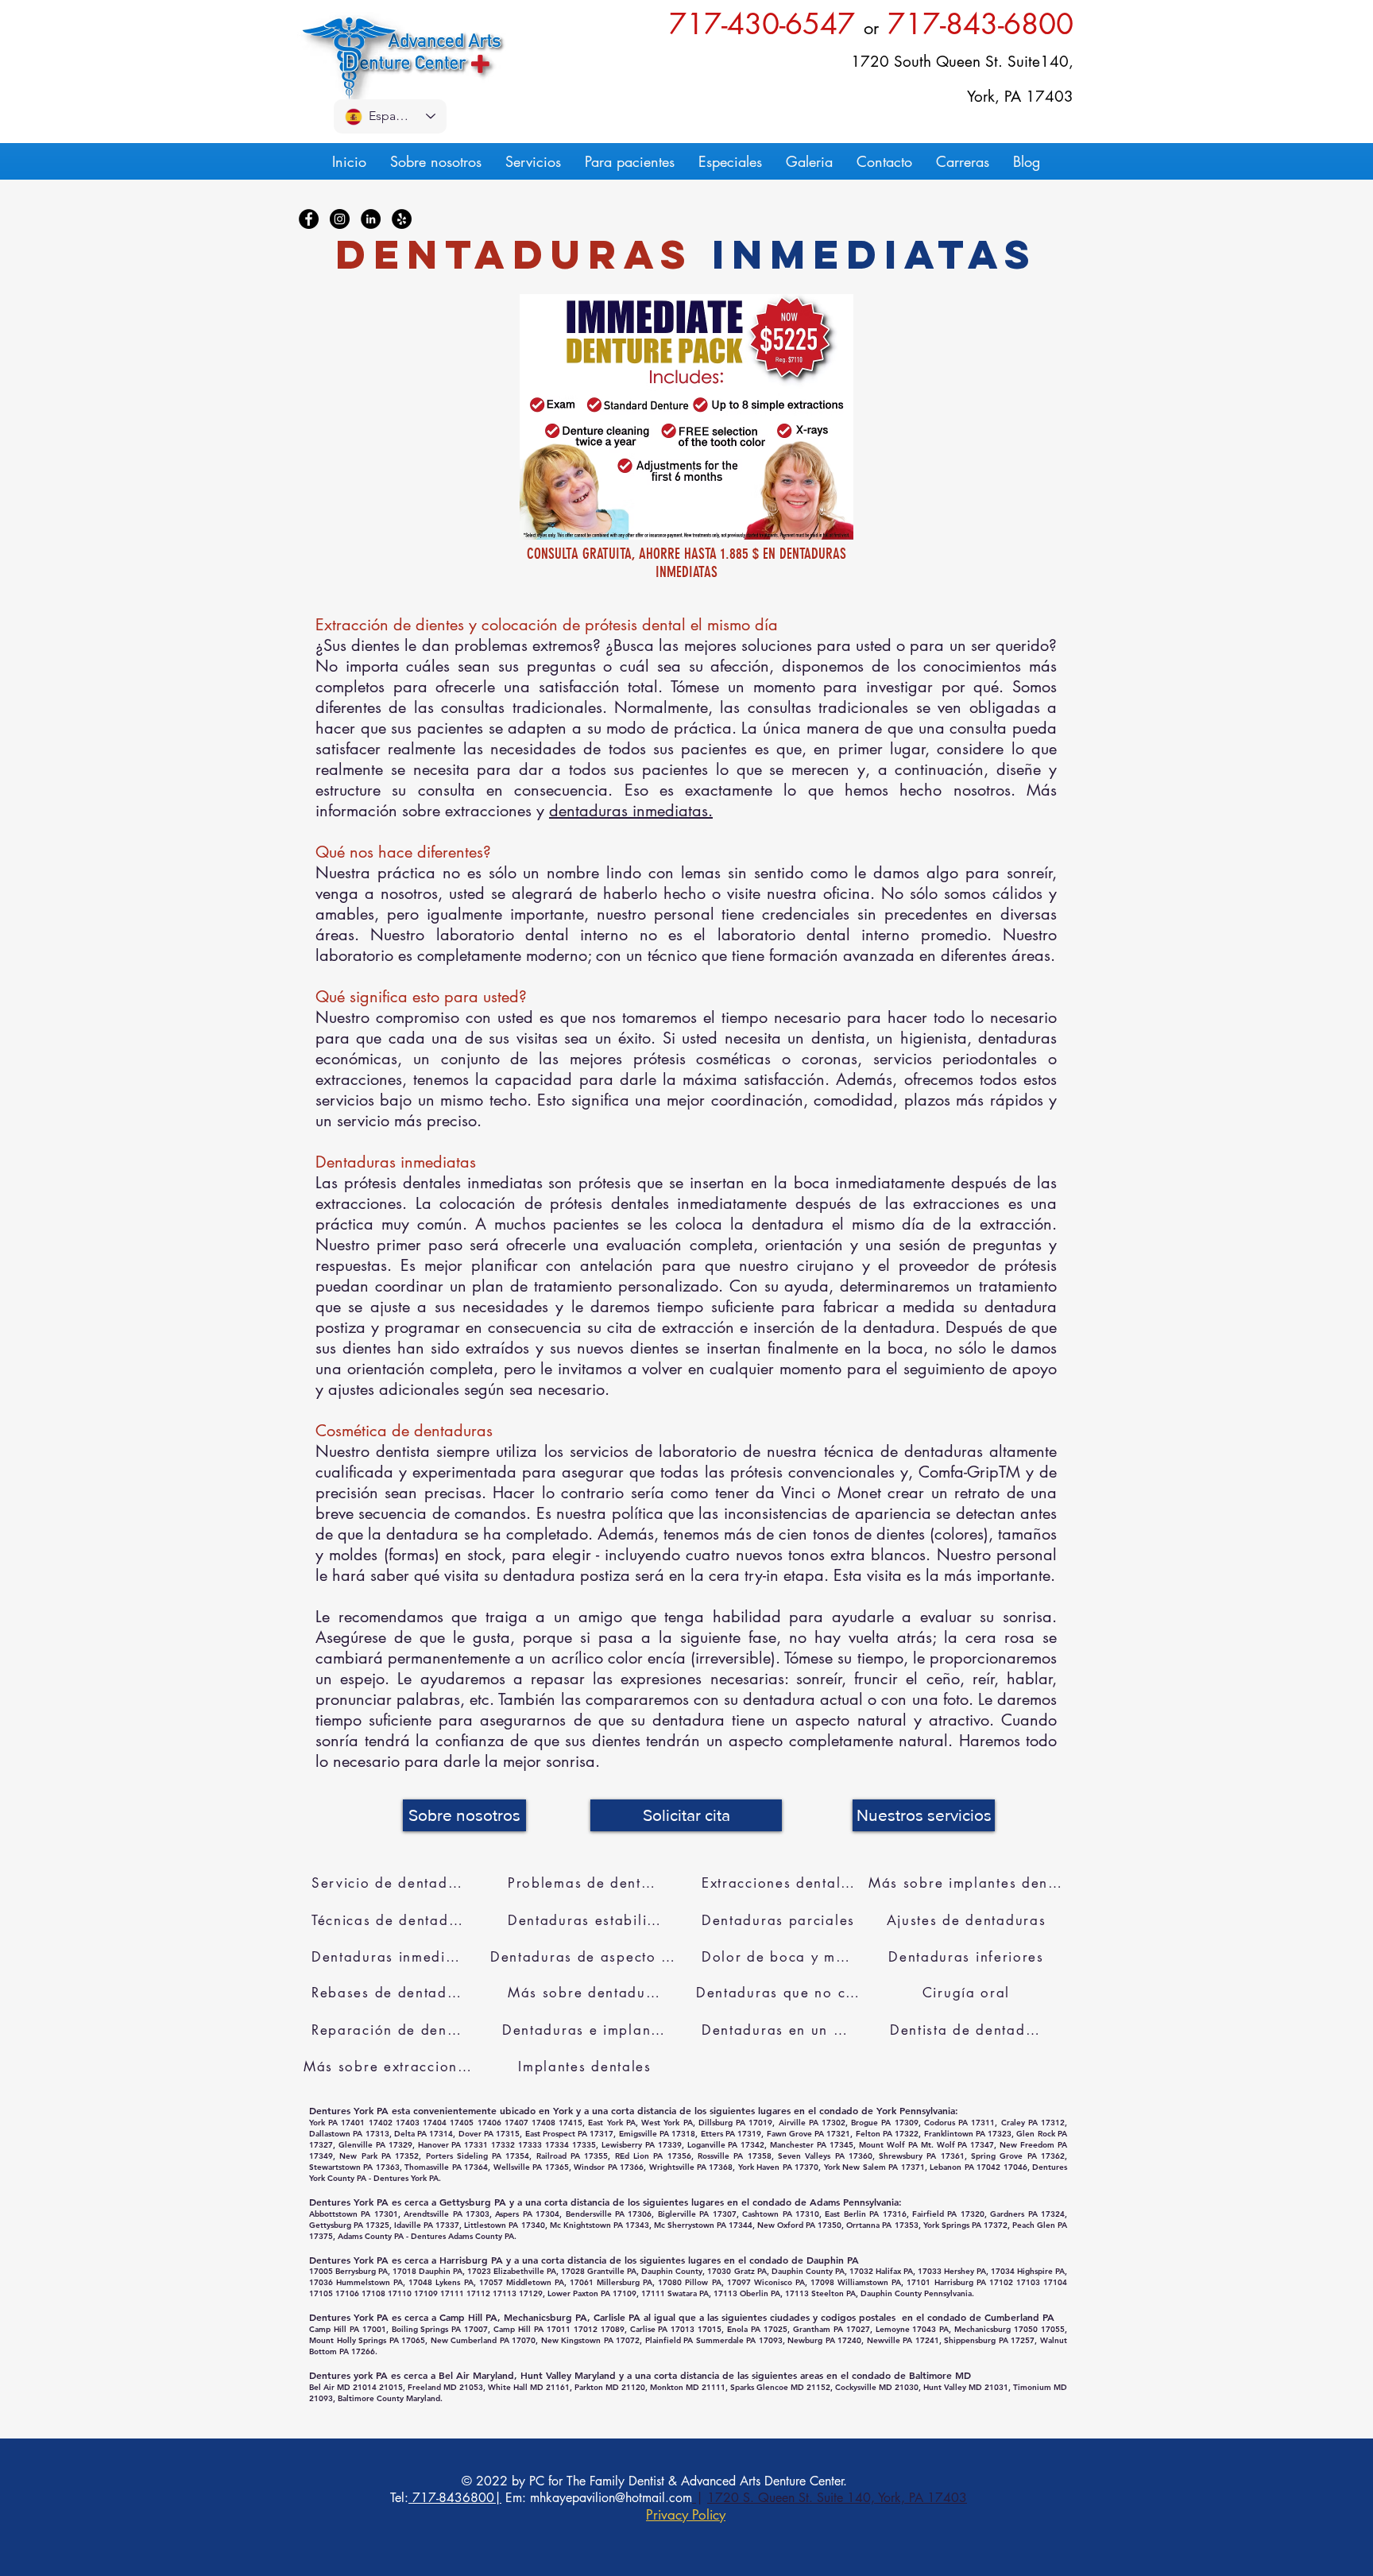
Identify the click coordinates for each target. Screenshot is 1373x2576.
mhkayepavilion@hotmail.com (611, 2498)
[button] (686, 1815)
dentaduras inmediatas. (631, 811)
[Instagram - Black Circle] (340, 219)
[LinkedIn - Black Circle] (371, 219)
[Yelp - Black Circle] (402, 219)
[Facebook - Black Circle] (309, 219)
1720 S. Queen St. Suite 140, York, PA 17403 (837, 2498)
